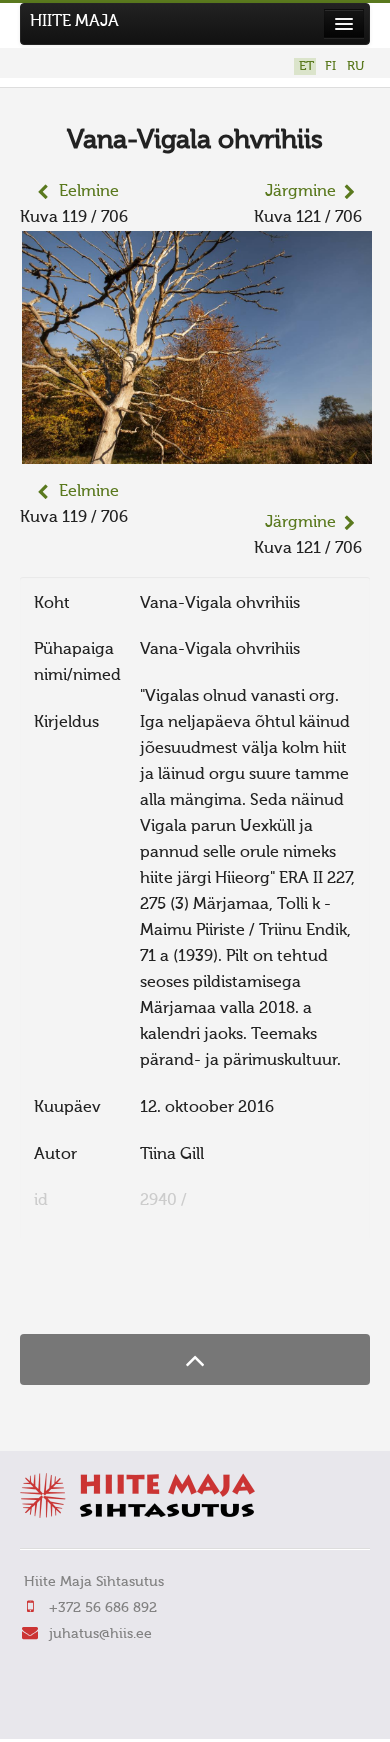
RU (355, 66)
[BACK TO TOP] (195, 1359)
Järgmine (300, 192)
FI (330, 66)
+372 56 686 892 (103, 1608)
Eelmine (89, 192)
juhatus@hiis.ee (100, 1634)
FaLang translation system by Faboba (90, 1295)
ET (306, 66)
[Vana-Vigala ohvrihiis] (197, 451)
